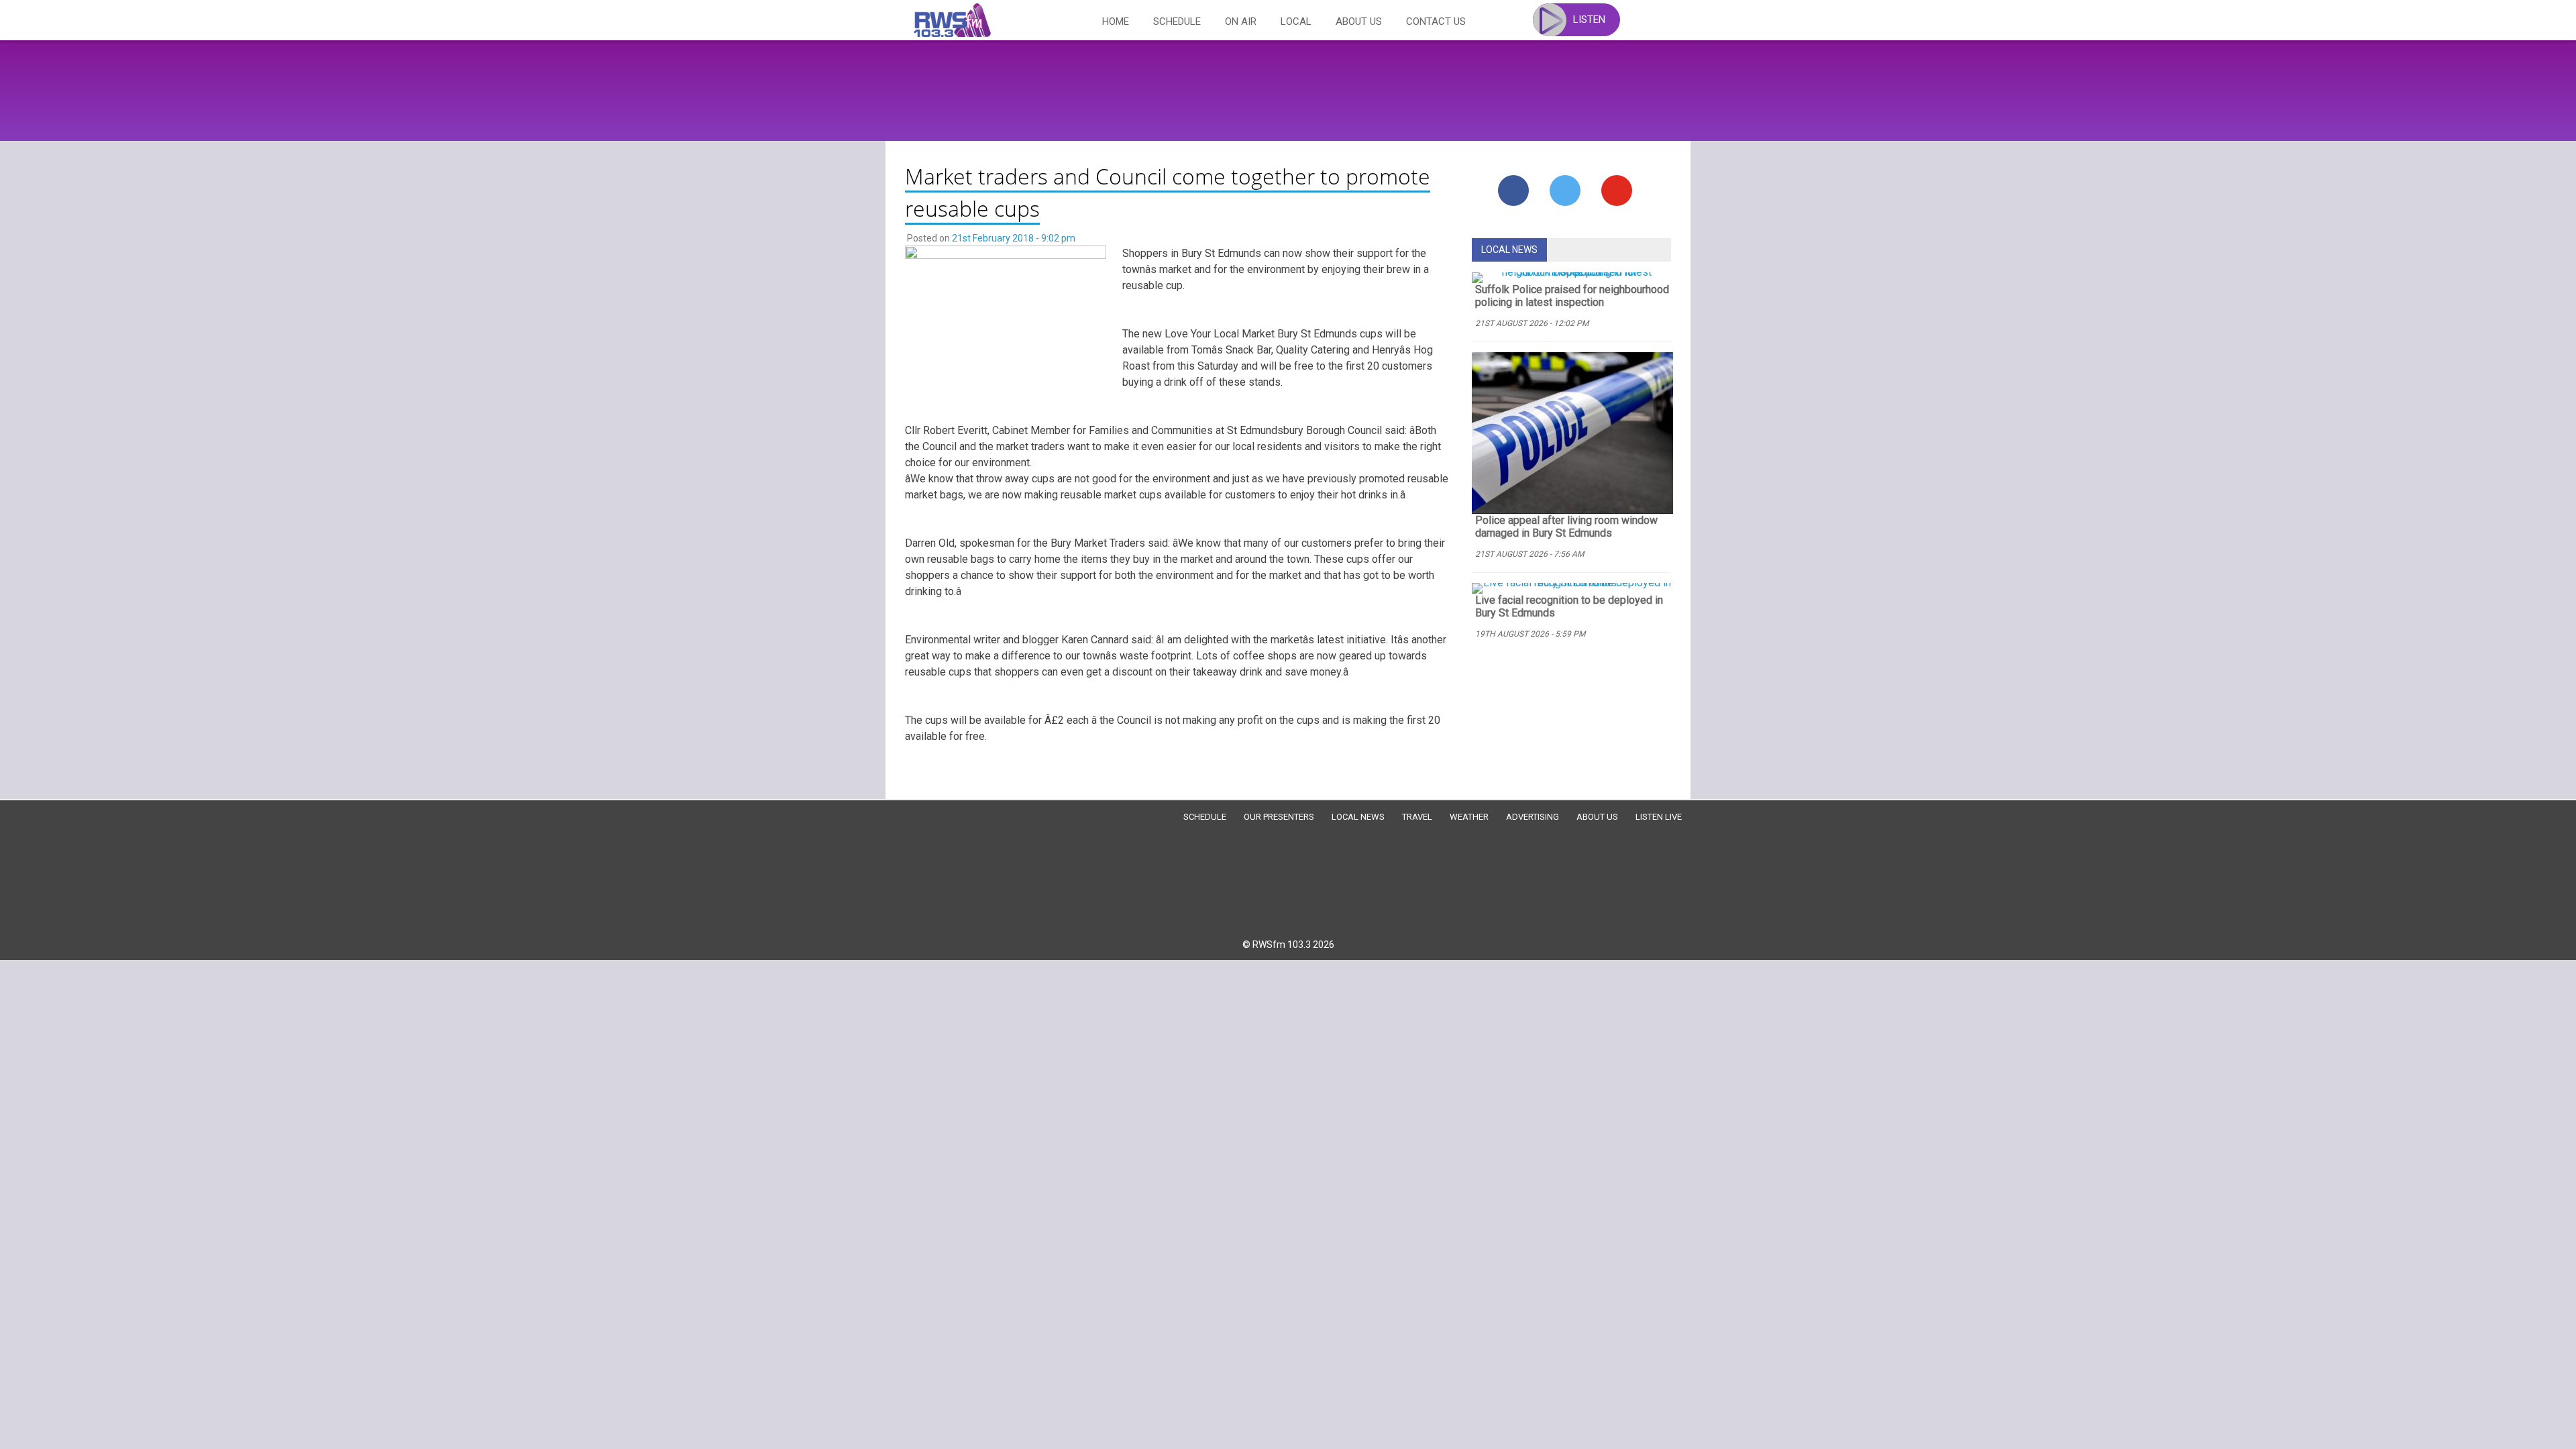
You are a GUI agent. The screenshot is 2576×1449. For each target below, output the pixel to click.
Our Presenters (1279, 817)
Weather (1469, 817)
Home (1116, 21)
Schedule (1177, 21)
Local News (1358, 817)
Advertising (1533, 817)
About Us (1359, 21)
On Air (1241, 21)
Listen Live (1659, 817)
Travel (1417, 817)
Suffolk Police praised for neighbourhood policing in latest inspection (1572, 296)
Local (1296, 21)
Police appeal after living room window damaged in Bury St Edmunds (1566, 527)
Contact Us (1436, 21)
